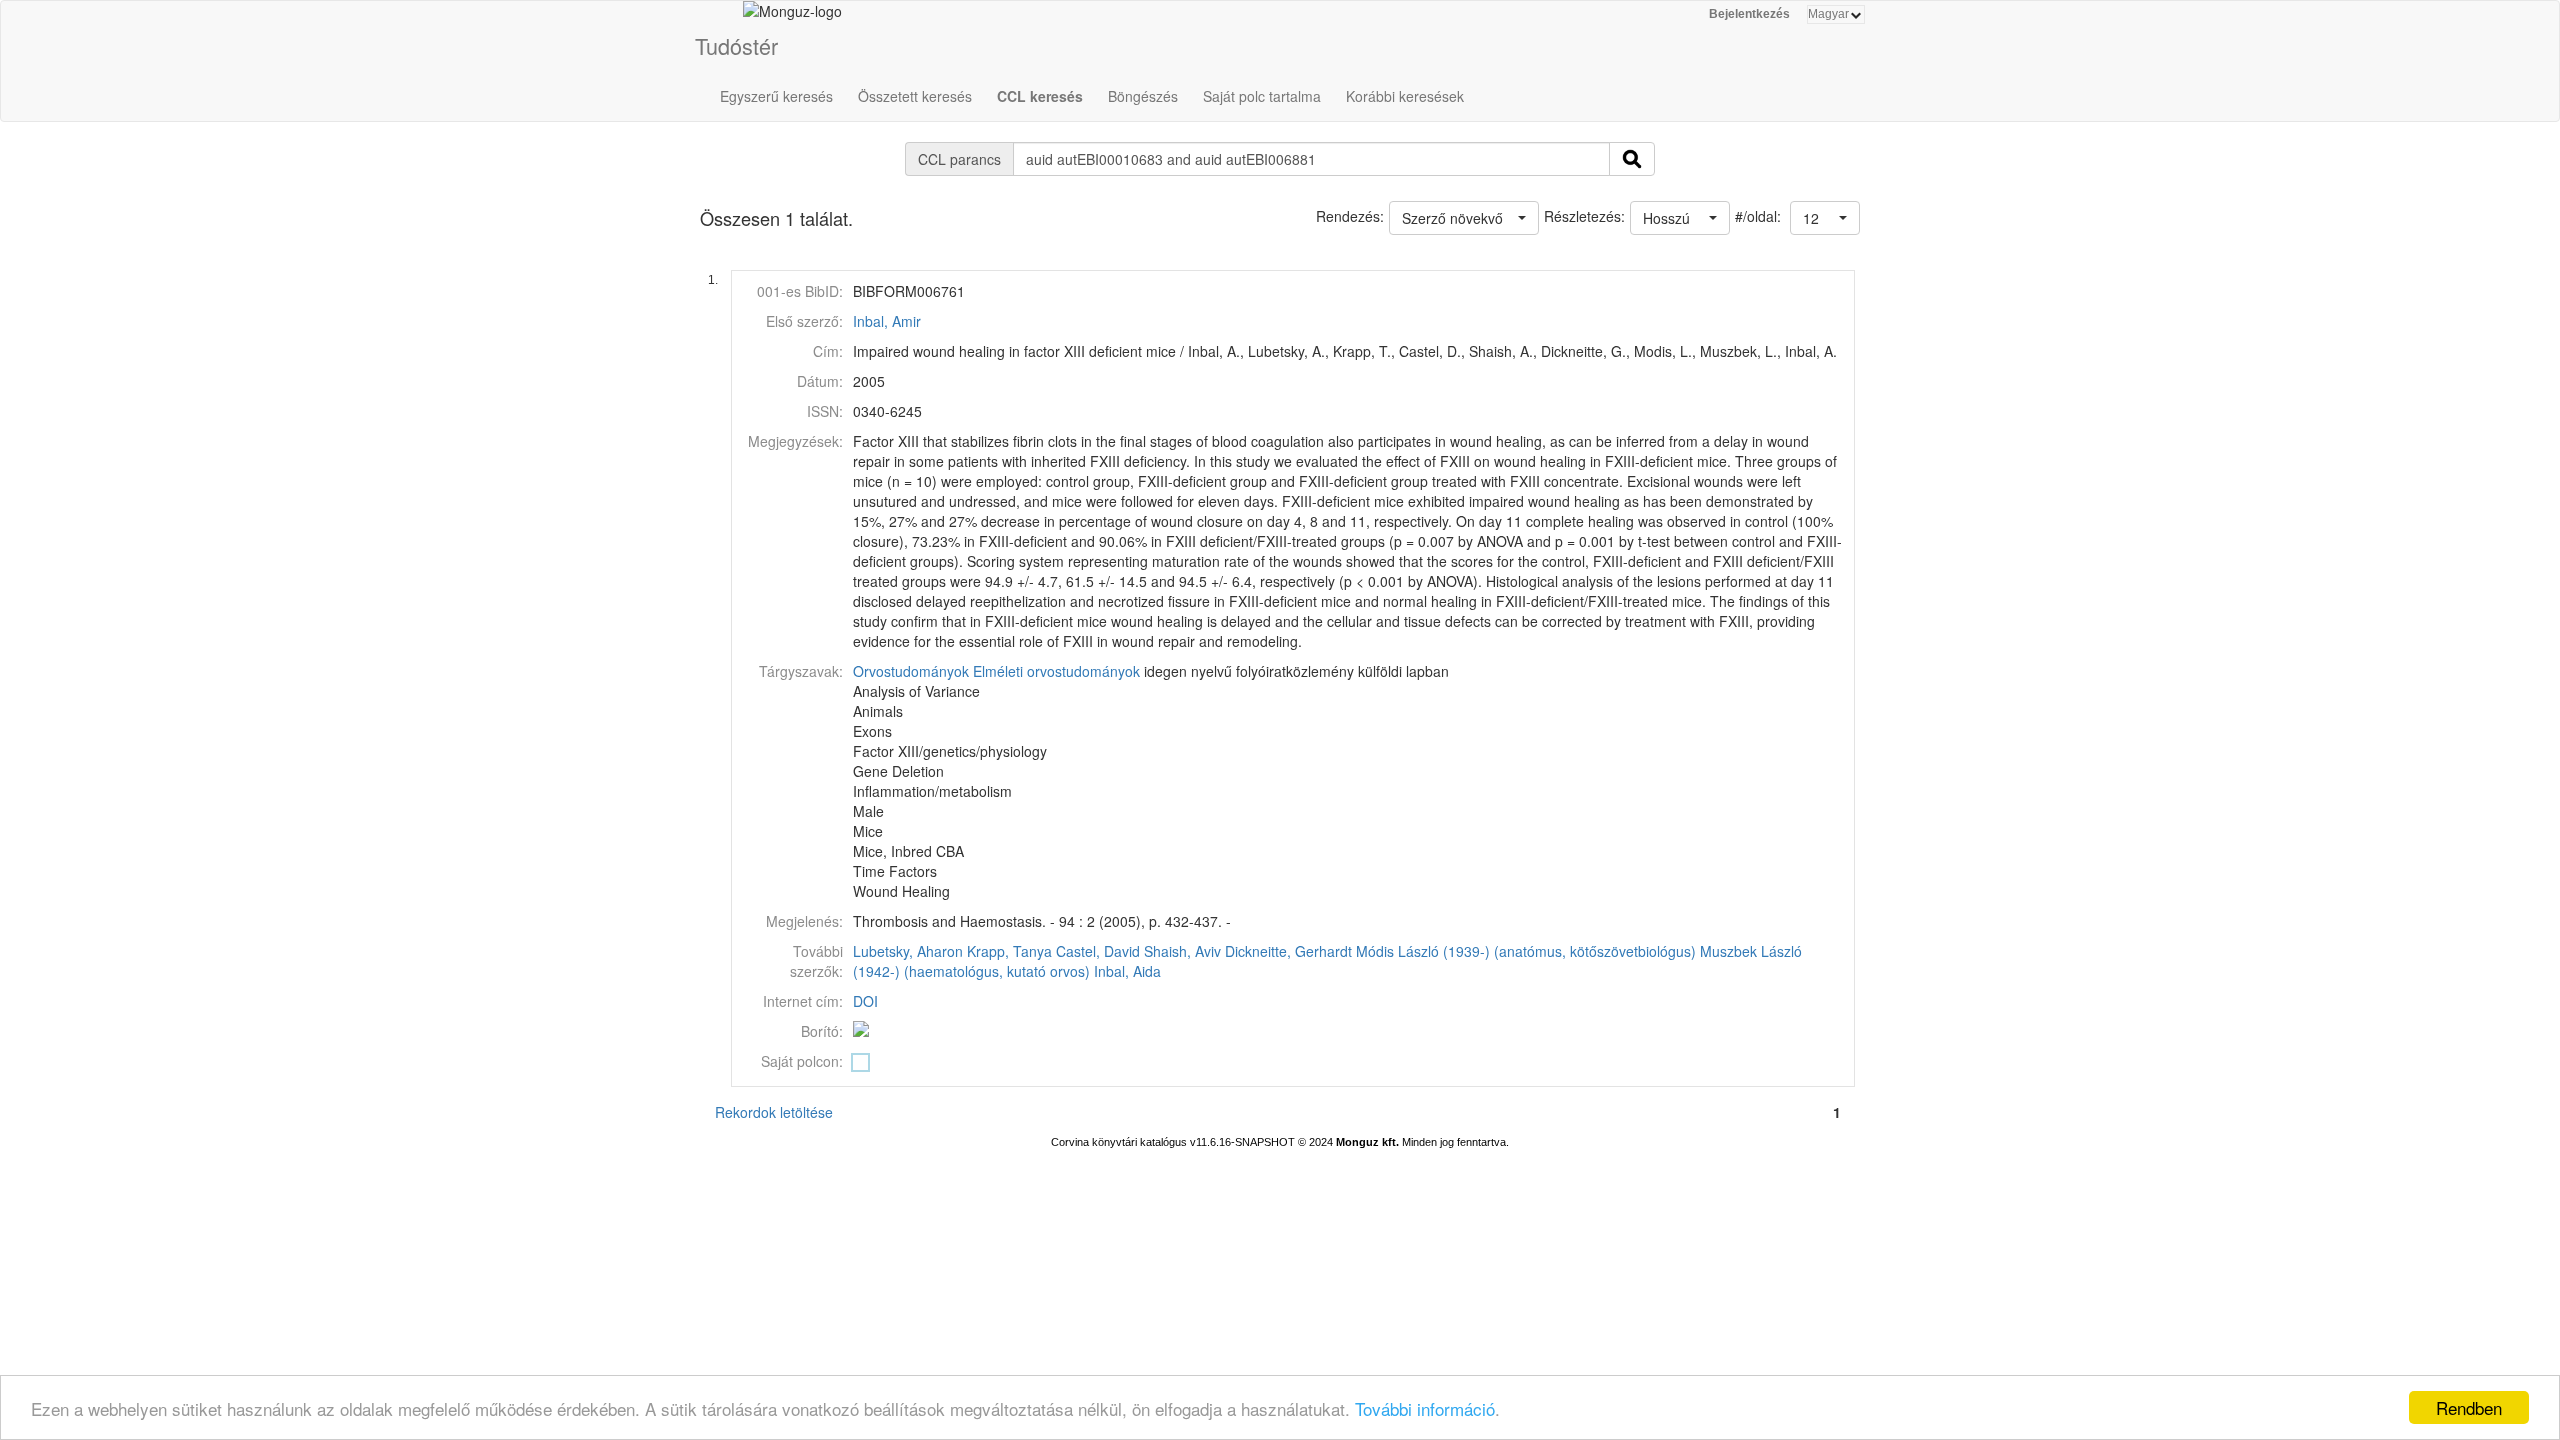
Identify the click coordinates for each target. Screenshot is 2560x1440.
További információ (1425, 1408)
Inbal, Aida (1127, 971)
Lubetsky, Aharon (908, 951)
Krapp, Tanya (1009, 951)
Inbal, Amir (887, 321)
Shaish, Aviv (1182, 951)
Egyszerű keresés (776, 96)
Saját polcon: (802, 1061)
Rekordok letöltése (774, 1112)
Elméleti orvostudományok (1056, 671)
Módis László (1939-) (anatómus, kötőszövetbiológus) (1526, 951)
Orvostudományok (911, 671)
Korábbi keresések (1405, 96)
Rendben (2469, 1407)
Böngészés (1143, 96)
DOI (865, 1001)
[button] (1825, 218)
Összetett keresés (915, 96)
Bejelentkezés (1749, 14)
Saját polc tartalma (1262, 96)
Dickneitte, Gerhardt (1288, 951)
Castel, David (1098, 951)
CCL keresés (1040, 96)
